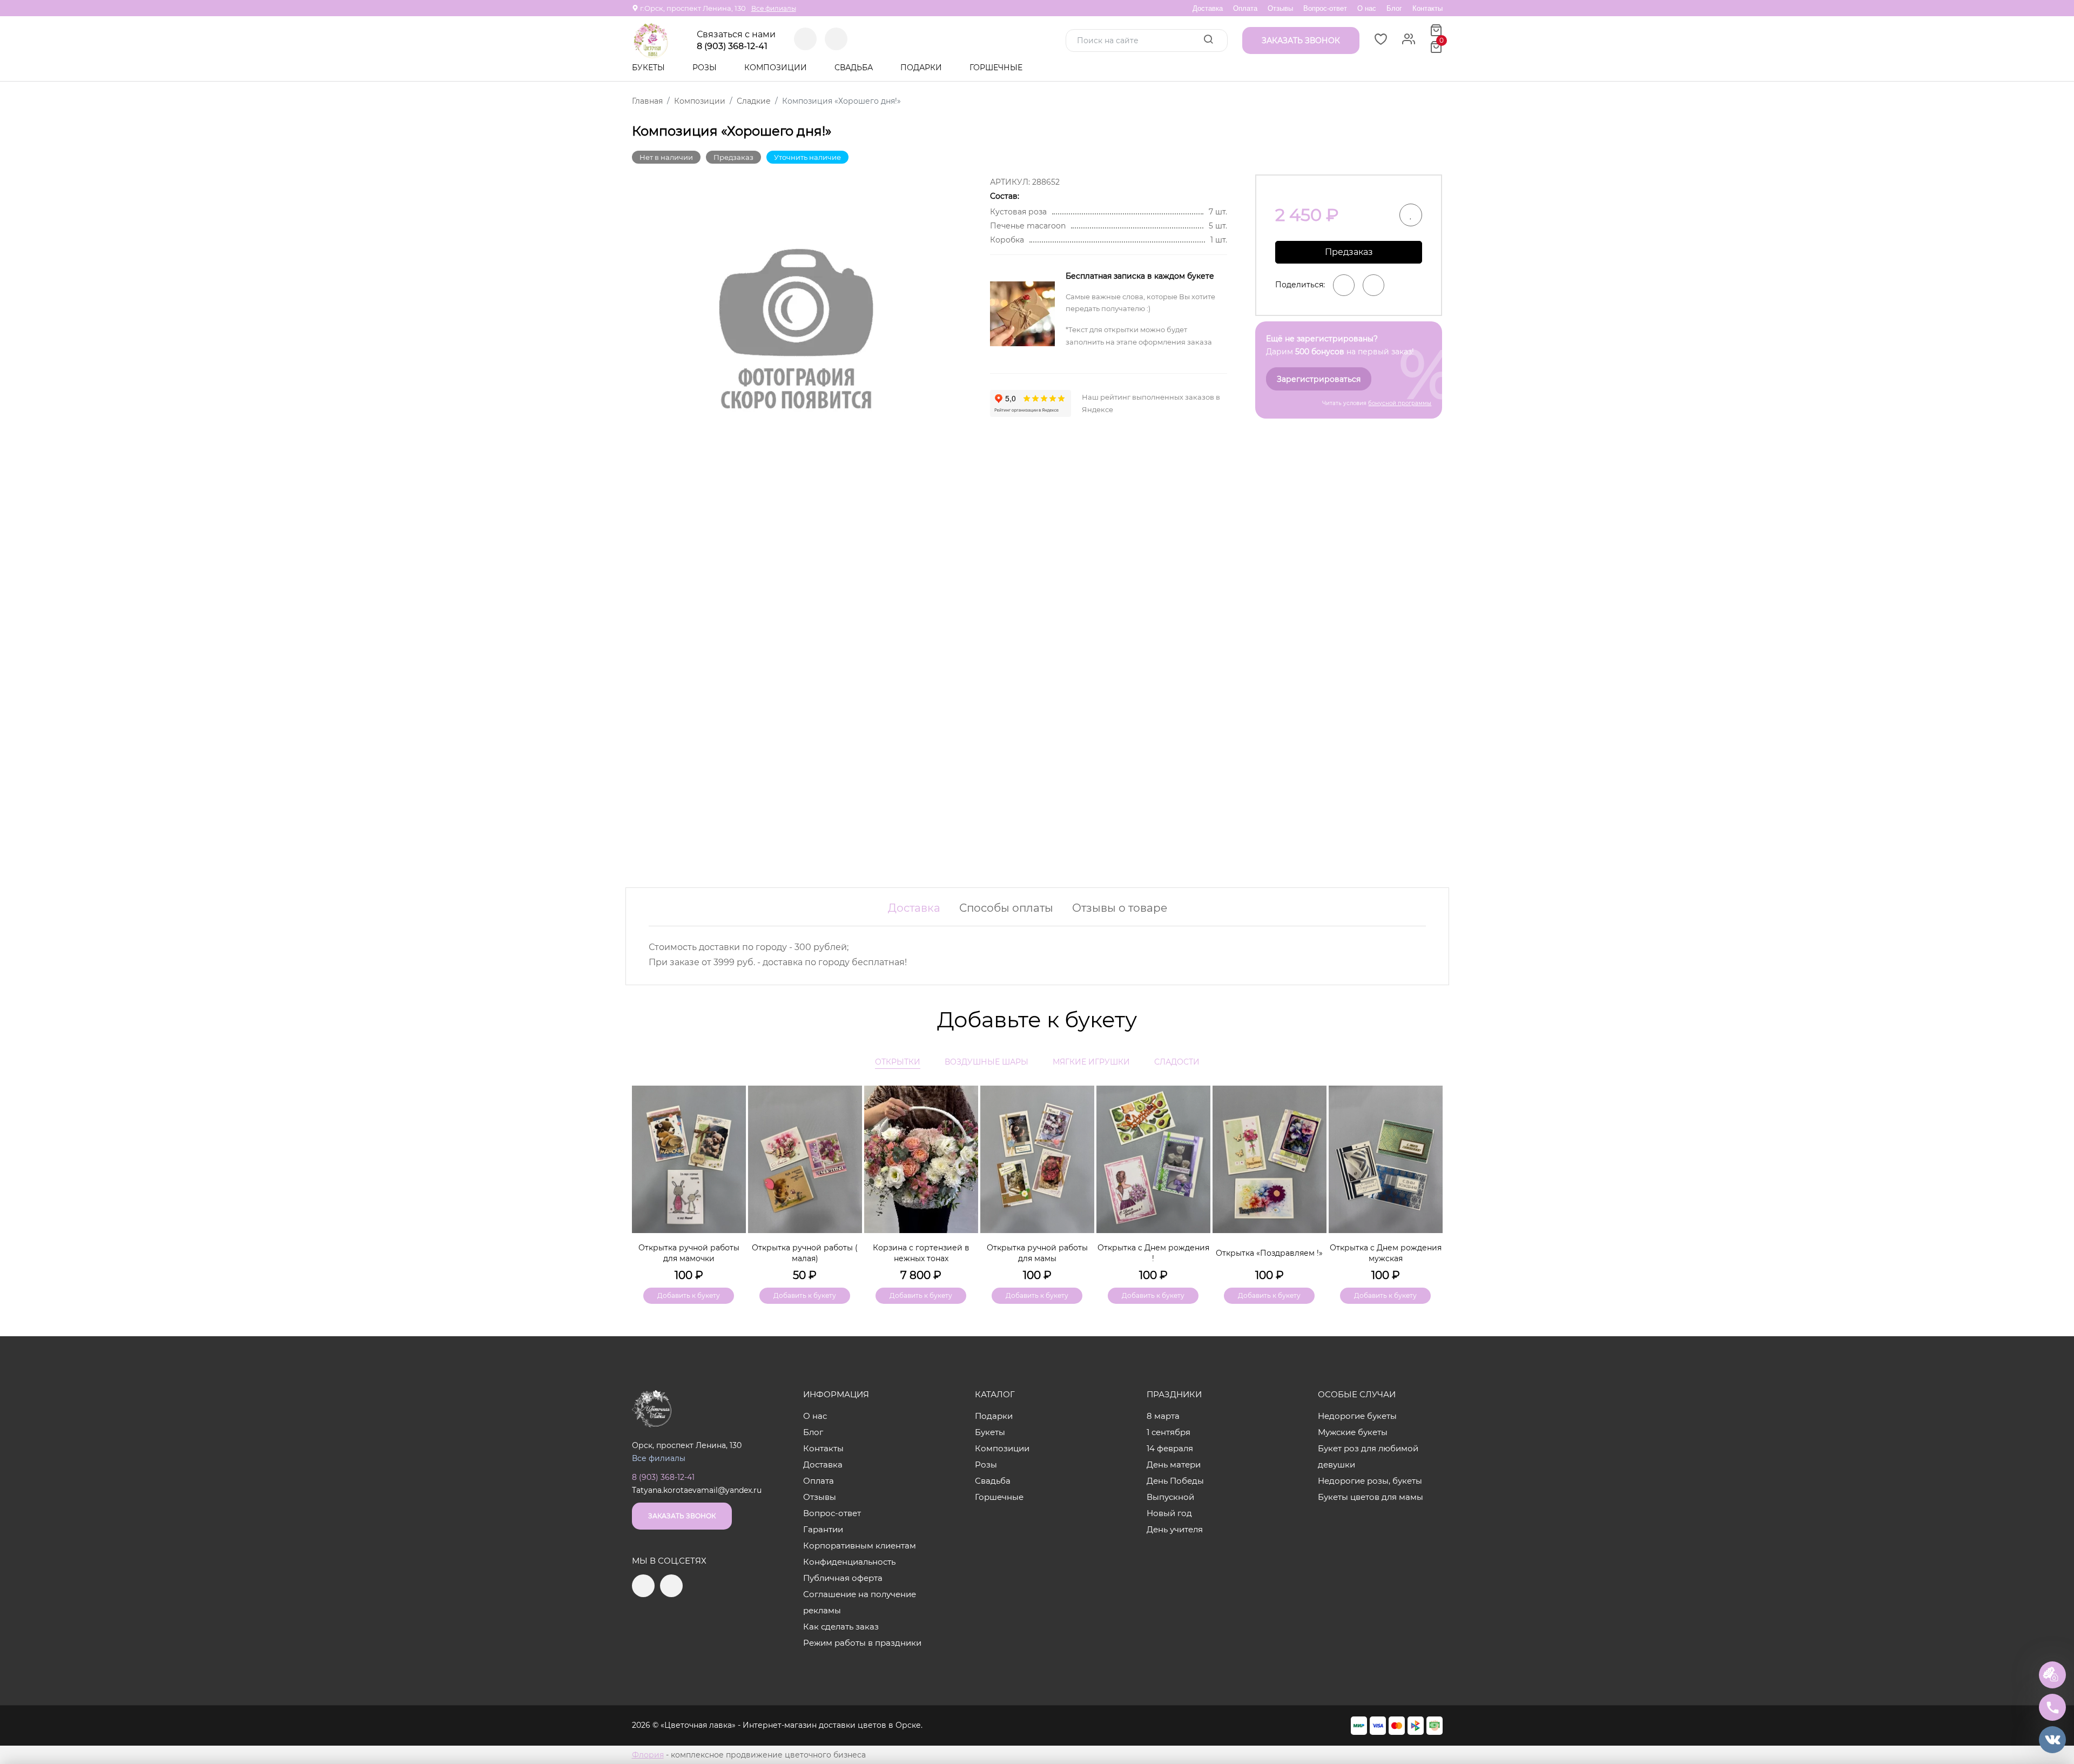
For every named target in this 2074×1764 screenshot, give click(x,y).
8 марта (1163, 1416)
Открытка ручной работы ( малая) (805, 1253)
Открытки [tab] (898, 1062)
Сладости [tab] (1177, 1062)
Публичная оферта (843, 1578)
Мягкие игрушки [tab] (1091, 1062)
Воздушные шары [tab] (987, 1062)
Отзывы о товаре (1120, 908)
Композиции (777, 68)
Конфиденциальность (849, 1562)
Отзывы (1280, 8)
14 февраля (1170, 1448)
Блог (1394, 8)
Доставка (1208, 8)
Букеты (649, 68)
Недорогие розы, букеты (1370, 1481)
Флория (648, 1755)
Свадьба (855, 68)
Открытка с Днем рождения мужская (1386, 1253)
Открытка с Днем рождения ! (1153, 1253)
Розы (706, 68)
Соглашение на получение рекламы (860, 1602)
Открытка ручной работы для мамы (1037, 1253)
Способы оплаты (1006, 908)
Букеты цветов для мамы (1371, 1497)
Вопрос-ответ (1325, 8)
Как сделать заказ (841, 1627)
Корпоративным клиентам (860, 1546)
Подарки (922, 68)
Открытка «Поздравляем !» (1269, 1253)
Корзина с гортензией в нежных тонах (921, 1253)
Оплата (1245, 8)
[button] (1429, 1176)
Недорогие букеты (1357, 1416)
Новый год (1169, 1513)
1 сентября (1169, 1432)
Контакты (1427, 8)
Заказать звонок (682, 1516)
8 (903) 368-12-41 (732, 46)
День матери (1174, 1465)
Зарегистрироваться (1319, 379)
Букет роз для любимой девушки (1368, 1456)
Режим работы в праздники (862, 1643)
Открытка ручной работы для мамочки (689, 1253)
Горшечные (996, 68)
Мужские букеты (1353, 1432)
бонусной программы (1400, 403)
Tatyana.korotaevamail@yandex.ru (697, 1490)
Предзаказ (1349, 252)
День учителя (1175, 1529)
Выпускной (1170, 1497)
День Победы (1175, 1481)
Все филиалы (774, 8)
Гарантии (823, 1529)
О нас (1367, 8)
